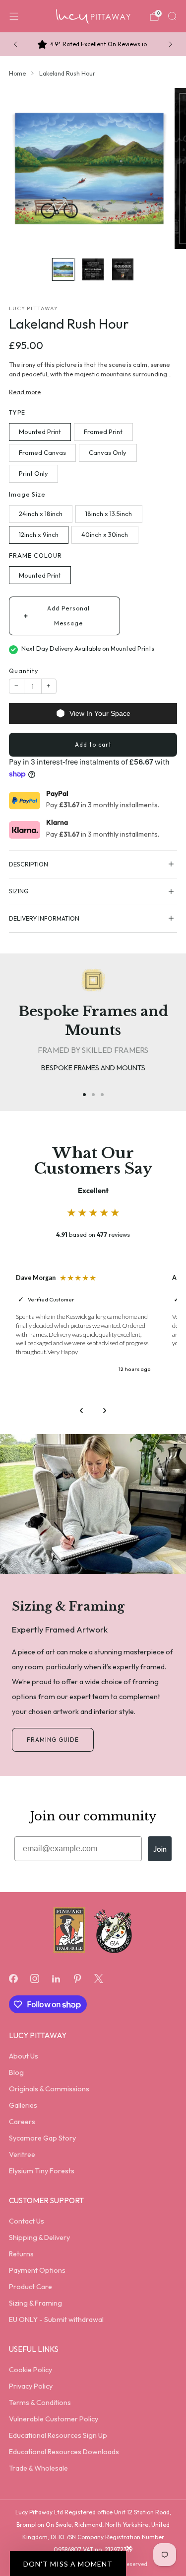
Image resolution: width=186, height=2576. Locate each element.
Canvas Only (108, 452)
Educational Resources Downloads (64, 2452)
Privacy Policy (31, 2386)
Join (160, 1849)
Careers (22, 2122)
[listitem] (93, 44)
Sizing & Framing (35, 2303)
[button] (68, 2564)
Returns (21, 2254)
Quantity (24, 671)
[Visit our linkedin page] (56, 1979)
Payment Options (37, 2270)
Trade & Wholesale (38, 2468)
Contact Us (27, 2221)
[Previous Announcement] (15, 44)
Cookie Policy (31, 2370)
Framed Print (103, 431)
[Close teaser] (129, 2548)
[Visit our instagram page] (34, 1979)
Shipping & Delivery (39, 2237)
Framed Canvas (42, 452)
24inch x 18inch (41, 514)
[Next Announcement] (171, 44)
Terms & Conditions (40, 2403)
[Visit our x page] (99, 1979)
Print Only (33, 473)
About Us (24, 2056)
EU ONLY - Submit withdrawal (56, 2319)
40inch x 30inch (105, 534)
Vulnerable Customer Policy (54, 2419)
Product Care (31, 2287)
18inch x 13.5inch (109, 514)
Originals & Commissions (49, 2089)
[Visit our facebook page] (13, 1979)
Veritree (22, 2154)
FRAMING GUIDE (53, 1740)
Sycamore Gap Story (42, 2138)
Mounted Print (40, 431)
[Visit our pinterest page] (78, 1979)
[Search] (172, 16)
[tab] (84, 1095)
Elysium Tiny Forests (42, 2171)
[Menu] (14, 16)
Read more (25, 392)
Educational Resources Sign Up (58, 2435)
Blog (16, 2072)
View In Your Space (100, 713)
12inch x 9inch (39, 534)
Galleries (23, 2105)
